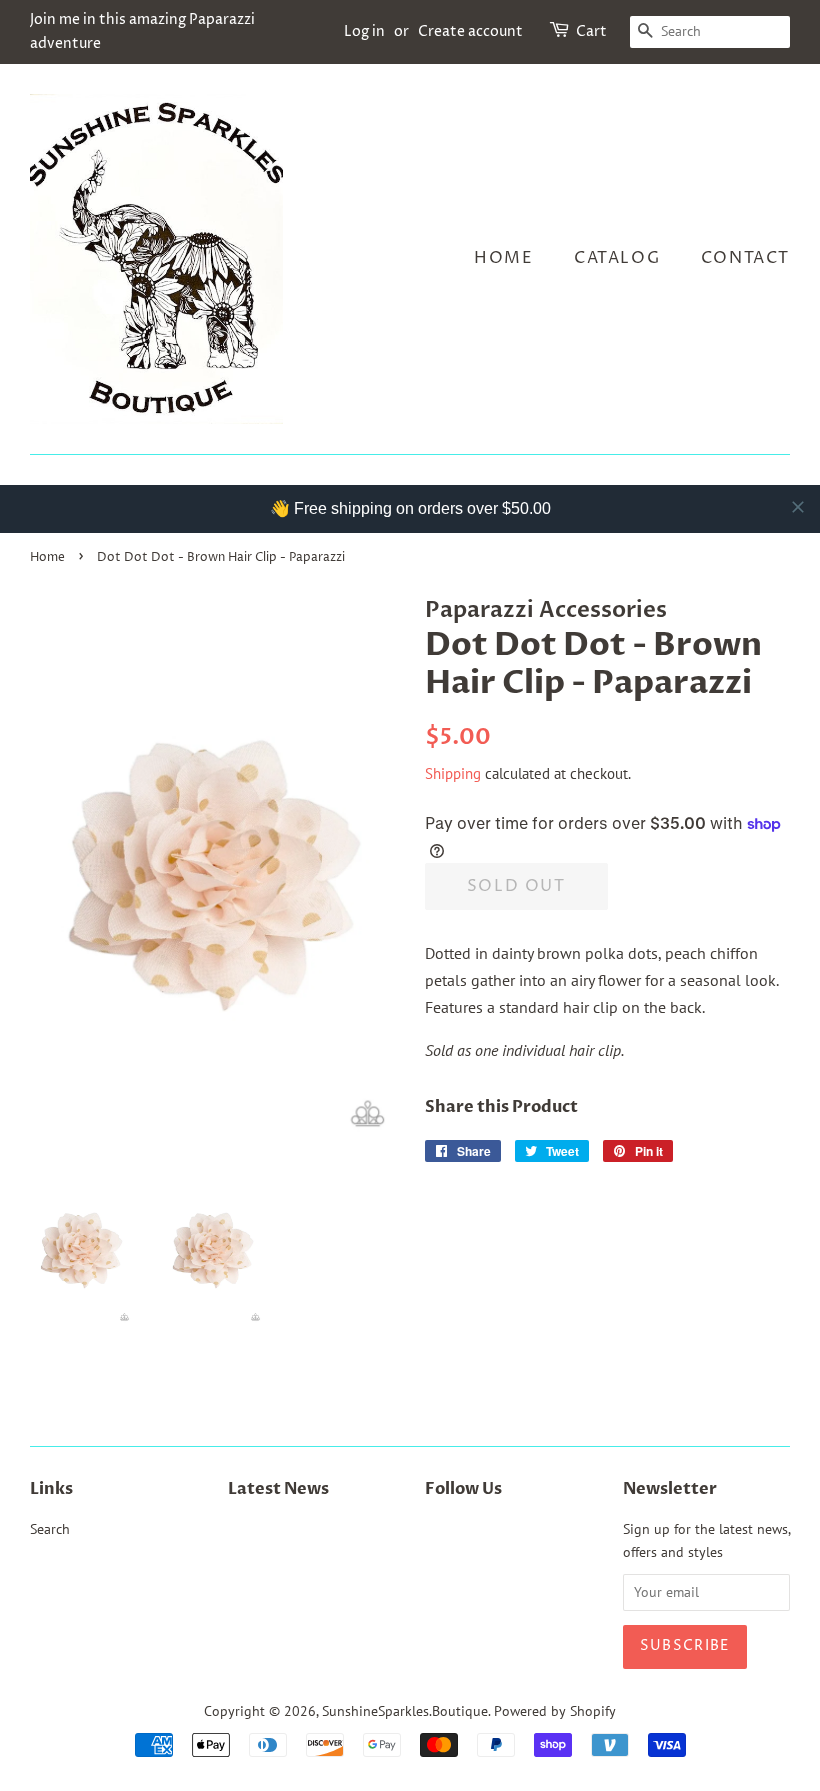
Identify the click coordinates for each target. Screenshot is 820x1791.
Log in (364, 31)
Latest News (278, 1489)
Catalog (617, 258)
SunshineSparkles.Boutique (405, 1711)
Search (50, 1529)
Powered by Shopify (555, 1711)
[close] (798, 507)
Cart (591, 31)
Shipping (453, 773)
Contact (745, 258)
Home (503, 258)
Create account (470, 31)
